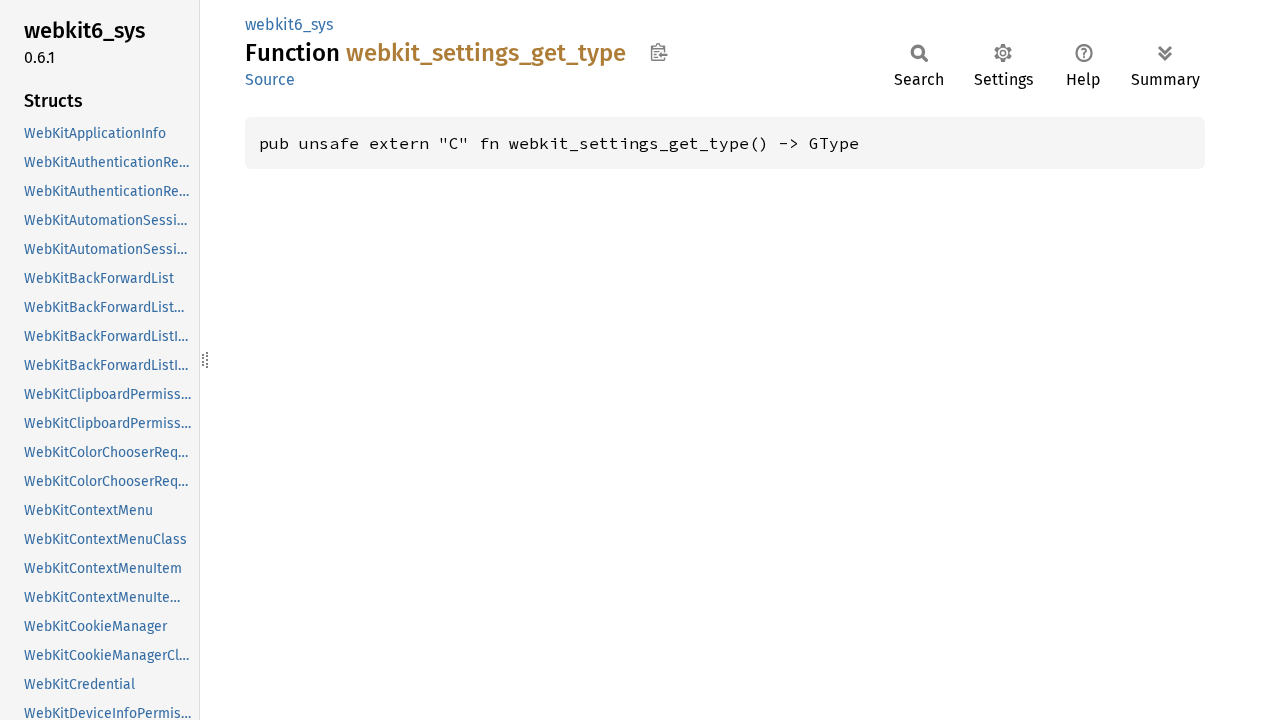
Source (270, 79)
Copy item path (658, 52)
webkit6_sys (289, 24)
